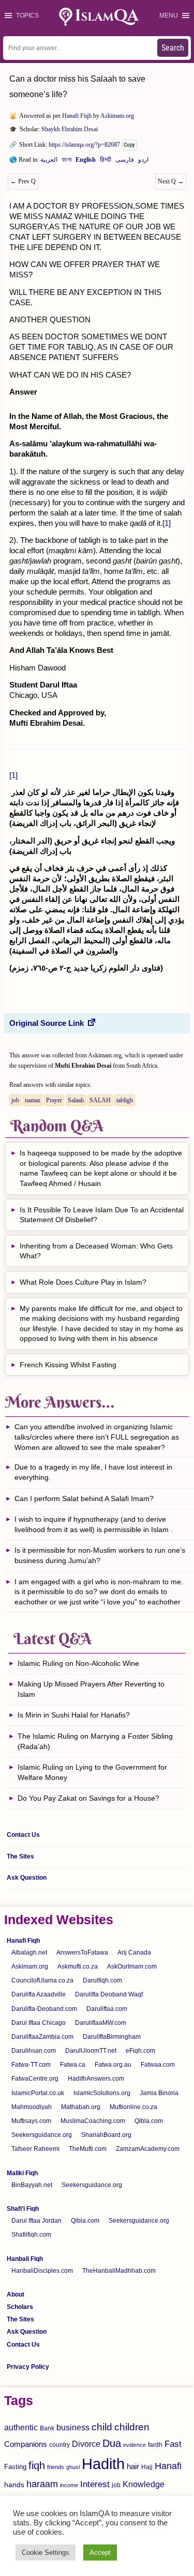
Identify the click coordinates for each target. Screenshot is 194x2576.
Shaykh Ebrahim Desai (70, 129)
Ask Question (27, 1878)
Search (173, 48)
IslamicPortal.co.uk (38, 2093)
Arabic (49, 162)
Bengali (66, 162)
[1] (167, 523)
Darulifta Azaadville (39, 1994)
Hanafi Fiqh (77, 116)
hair (133, 2466)
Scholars (20, 2307)
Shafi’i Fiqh (23, 2209)
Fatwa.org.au (113, 2065)
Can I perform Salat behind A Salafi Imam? (84, 1498)
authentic (21, 2427)
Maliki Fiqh (22, 2173)
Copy (129, 145)
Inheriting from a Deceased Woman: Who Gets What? (96, 1251)
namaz (33, 1100)
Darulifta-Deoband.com (44, 2009)
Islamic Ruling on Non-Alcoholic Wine (78, 1663)
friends (56, 2467)
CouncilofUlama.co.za (42, 1980)
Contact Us (23, 1835)
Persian (125, 162)
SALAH (100, 1100)
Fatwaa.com (158, 2065)
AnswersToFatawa (82, 1953)
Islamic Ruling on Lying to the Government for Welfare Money (92, 1772)
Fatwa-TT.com (31, 2065)
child (102, 2427)
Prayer (54, 1100)
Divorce (86, 2444)
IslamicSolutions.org (102, 2093)
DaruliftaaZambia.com (42, 2037)
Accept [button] (100, 2552)
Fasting (15, 2467)
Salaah (76, 1100)
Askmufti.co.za (78, 1966)
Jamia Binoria (159, 2093)
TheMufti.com (88, 2149)
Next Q (171, 181)
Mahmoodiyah (32, 2107)
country (59, 2445)
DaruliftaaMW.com (101, 2023)
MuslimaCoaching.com (93, 2121)
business (73, 2427)
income (69, 2485)
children (132, 2427)
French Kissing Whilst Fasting (68, 1365)
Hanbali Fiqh (25, 2259)
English (86, 162)
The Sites (20, 1856)
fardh (155, 2445)
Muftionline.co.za (133, 2107)
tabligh (125, 1100)
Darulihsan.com (34, 2051)
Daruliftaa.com (107, 2009)
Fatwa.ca (73, 2065)
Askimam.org (117, 116)
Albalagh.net (29, 1953)
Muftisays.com (31, 2121)
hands (14, 2485)
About (16, 2294)
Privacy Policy (28, 2367)
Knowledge (144, 2484)
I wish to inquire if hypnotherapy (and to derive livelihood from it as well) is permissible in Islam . (94, 1524)
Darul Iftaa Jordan (36, 2221)
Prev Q (23, 181)
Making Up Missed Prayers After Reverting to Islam (91, 1689)
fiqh (37, 2465)
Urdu (143, 162)
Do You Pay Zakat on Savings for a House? (88, 1798)
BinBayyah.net (32, 2185)
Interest (95, 2484)
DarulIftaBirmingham (112, 2037)
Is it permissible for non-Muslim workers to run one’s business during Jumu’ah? (100, 1555)
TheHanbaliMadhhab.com (119, 2271)
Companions (26, 2444)
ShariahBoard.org (106, 2135)
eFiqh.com (140, 2051)
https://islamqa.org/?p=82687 (84, 145)
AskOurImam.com (132, 1966)
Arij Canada (134, 1953)
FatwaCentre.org (35, 2079)
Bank (47, 2428)
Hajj (147, 2467)
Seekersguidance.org (42, 2135)
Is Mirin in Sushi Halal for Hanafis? (74, 1715)
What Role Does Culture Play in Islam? (83, 1282)
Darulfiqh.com (102, 1980)
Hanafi (168, 2466)
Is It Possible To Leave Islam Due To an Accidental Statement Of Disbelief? (102, 1215)
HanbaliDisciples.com (42, 2271)
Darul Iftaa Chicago (39, 2023)
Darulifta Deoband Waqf (109, 1994)
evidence (135, 2445)
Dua (112, 2443)
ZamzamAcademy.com (148, 2149)
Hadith (103, 2464)
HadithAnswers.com (96, 2079)
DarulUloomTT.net (91, 2051)
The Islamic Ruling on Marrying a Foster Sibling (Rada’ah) (95, 1741)
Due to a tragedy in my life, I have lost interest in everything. (93, 1472)
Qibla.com (149, 2121)
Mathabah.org (81, 2107)
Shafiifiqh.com (31, 2235)
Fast (173, 2444)
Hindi (106, 162)
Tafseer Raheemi (35, 2149)
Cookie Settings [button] (46, 2552)
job (15, 1100)
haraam (42, 2484)
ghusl (73, 2467)
